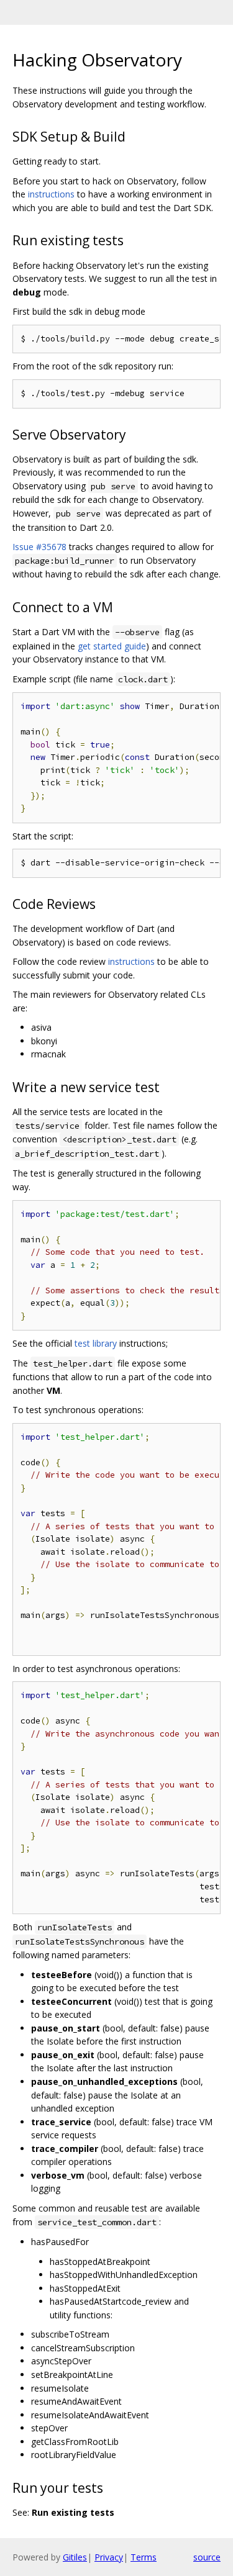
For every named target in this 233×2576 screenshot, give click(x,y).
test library (96, 1343)
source (207, 2557)
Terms (144, 2557)
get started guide (112, 646)
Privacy (109, 2557)
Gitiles (75, 2557)
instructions (51, 194)
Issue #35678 (39, 547)
